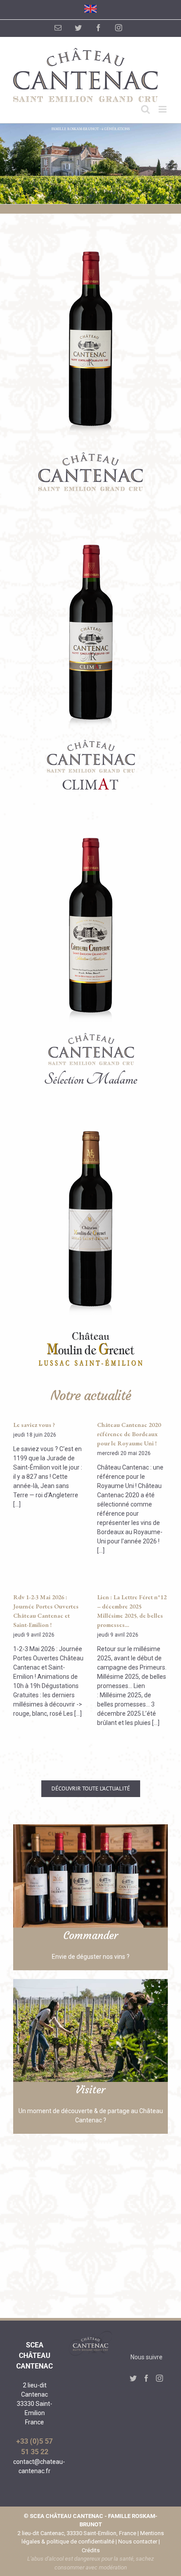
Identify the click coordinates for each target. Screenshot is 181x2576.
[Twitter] (133, 2378)
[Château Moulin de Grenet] (90, 1115)
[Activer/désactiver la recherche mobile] (145, 109)
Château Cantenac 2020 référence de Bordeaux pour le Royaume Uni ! (129, 1434)
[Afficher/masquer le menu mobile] (163, 109)
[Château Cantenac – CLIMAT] (90, 528)
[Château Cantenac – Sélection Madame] (90, 822)
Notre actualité (91, 1395)
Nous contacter (138, 2541)
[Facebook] (146, 2378)
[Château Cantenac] (90, 235)
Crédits (91, 2550)
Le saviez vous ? (34, 1425)
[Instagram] (159, 2378)
